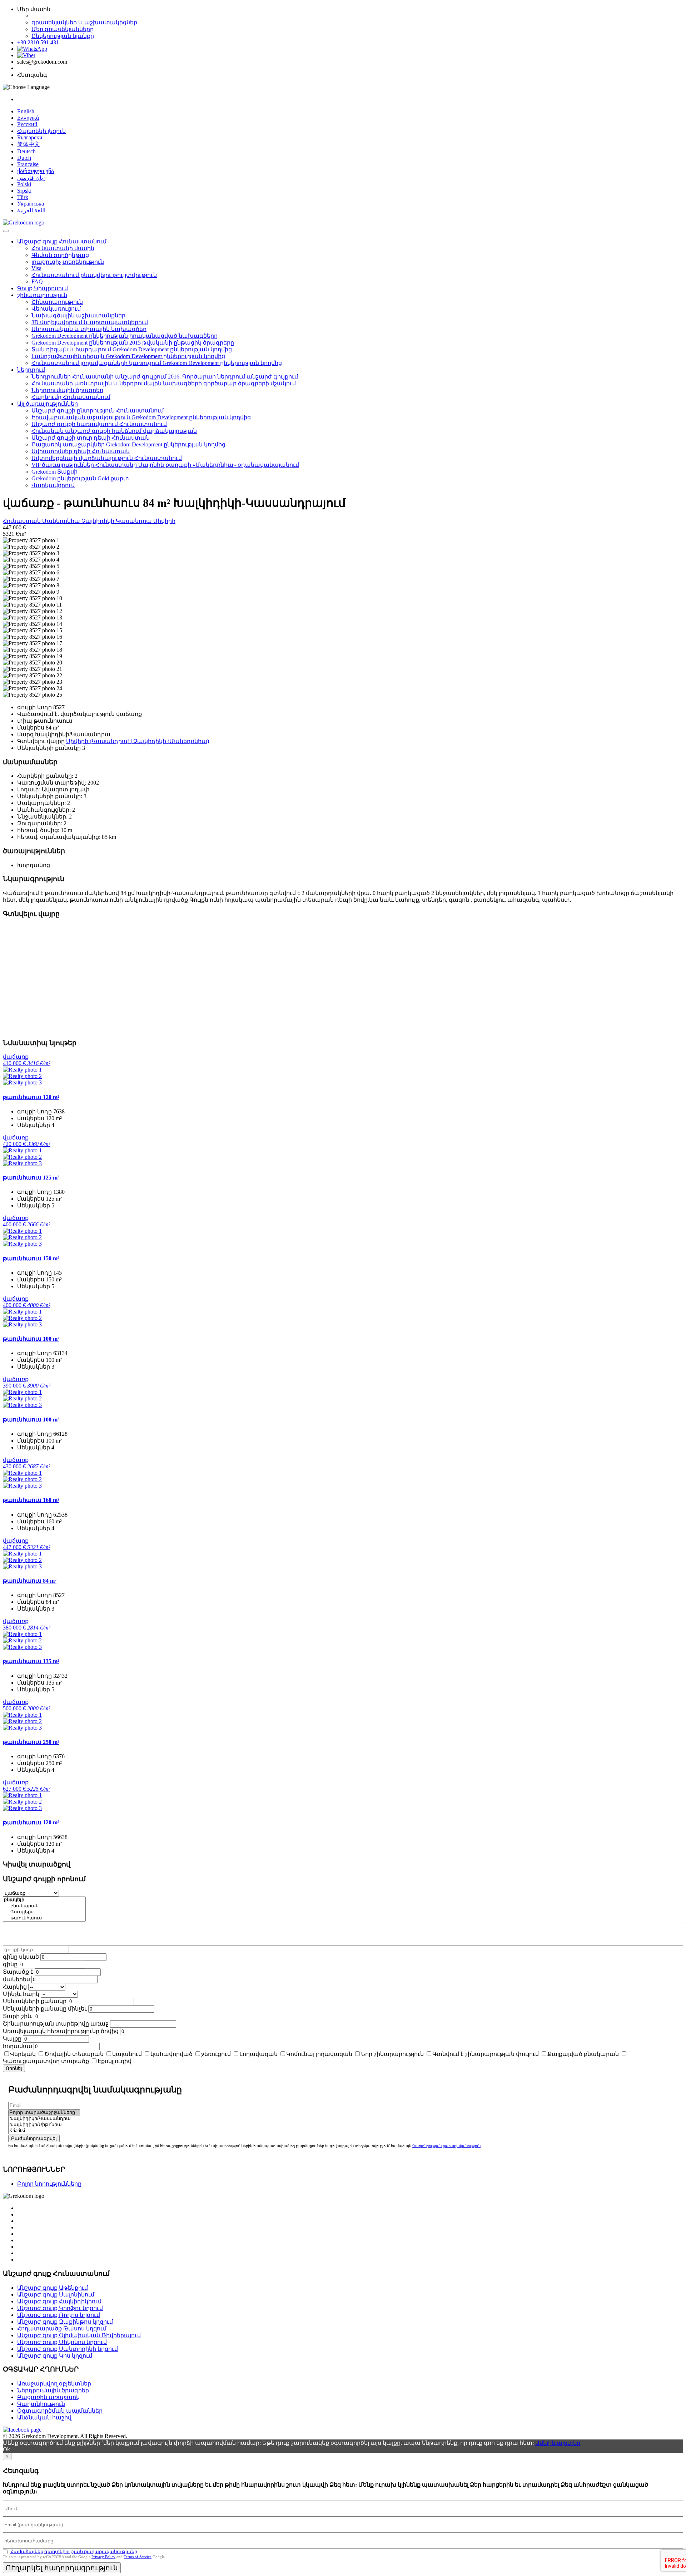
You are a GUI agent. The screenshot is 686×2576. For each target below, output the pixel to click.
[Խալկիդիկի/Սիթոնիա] (44, 2125)
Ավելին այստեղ (558, 2443)
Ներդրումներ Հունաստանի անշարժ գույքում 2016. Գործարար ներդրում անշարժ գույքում (165, 377)
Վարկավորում (53, 485)
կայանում (127, 2054)
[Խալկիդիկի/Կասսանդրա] (44, 2119)
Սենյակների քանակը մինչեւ (45, 2009)
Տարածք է (18, 1972)
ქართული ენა (36, 171)
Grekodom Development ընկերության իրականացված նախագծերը (125, 336)
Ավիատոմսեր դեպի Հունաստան (81, 451)
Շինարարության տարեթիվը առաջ (56, 2024)
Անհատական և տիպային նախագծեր (89, 329)
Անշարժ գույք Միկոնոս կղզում (62, 2342)
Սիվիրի (164, 521)
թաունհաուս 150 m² (31, 1258)
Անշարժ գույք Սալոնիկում (56, 2295)
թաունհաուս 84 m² (30, 1581)
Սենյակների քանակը (35, 2001)
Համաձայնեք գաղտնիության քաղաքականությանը (74, 2552)
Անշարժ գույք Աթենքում (53, 2288)
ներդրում (31, 370)
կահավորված (171, 2054)
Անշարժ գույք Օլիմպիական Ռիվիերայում (79, 2335)
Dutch (24, 158)
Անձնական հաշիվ (44, 2417)
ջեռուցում (216, 2054)
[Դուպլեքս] (44, 1912)
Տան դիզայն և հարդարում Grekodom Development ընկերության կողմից (132, 349)
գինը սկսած (21, 1957)
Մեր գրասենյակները (63, 29)
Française (28, 164)
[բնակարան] (44, 1906)
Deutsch (26, 151)
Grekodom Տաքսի (54, 472)
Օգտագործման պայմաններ (60, 2411)
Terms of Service (138, 2557)
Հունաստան (23, 521)
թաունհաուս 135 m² (31, 1661)
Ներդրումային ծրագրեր (67, 390)
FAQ (37, 281)
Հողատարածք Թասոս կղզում (62, 2328)
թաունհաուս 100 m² (31, 1339)
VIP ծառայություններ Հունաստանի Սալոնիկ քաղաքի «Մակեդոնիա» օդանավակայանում (165, 465)
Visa (36, 268)
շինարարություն (42, 295)
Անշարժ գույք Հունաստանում (62, 241)
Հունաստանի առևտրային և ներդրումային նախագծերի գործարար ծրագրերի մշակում (164, 383)
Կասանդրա (135, 521)
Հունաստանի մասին (63, 248)
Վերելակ (23, 2054)
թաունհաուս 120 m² (31, 1097)
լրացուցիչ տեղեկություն (68, 262)
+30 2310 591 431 (38, 42)
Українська (31, 204)
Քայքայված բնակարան (583, 2054)
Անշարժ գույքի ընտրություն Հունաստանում (98, 411)
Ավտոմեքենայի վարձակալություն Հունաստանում (107, 458)
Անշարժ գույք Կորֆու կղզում (60, 2308)
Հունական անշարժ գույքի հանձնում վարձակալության (114, 431)
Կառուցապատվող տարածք (46, 2061)
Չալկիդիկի (99, 521)
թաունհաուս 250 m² (31, 1742)
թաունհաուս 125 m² (31, 1178)
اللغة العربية (31, 210)
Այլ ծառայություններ (48, 404)
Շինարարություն (57, 302)
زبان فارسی (31, 178)
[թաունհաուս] (44, 1918)
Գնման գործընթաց (60, 255)
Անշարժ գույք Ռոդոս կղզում (59, 2315)
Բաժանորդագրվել (34, 2138)
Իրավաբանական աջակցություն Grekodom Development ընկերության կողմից (141, 417)
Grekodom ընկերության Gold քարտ (80, 478)
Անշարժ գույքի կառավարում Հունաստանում (99, 424)
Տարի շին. (18, 2016)
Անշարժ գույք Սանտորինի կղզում (68, 2349)
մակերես (16, 1979)
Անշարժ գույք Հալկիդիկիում (59, 2301)
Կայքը (12, 2039)
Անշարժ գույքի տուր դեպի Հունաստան (91, 438)
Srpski (24, 191)
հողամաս (18, 2046)
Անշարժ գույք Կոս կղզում (55, 2356)
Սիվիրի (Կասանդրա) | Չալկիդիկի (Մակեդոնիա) (138, 741)
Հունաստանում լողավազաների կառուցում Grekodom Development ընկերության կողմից (157, 363)
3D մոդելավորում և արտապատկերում (90, 322)
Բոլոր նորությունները (49, 2184)
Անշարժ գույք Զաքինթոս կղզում (65, 2322)
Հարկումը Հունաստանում (71, 397)
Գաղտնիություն (41, 2404)
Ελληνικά (28, 118)
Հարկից (15, 1987)
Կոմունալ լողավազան (319, 2054)
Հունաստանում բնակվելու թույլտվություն (94, 275)
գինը (10, 1964)
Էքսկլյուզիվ (115, 2061)
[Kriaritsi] (44, 2131)
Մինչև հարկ (21, 1994)
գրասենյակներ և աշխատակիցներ (84, 22)
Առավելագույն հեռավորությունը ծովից (61, 2031)
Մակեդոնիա (62, 521)
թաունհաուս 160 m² (31, 1500)
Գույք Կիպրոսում (43, 288)
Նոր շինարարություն (392, 2054)
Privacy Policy (103, 2557)
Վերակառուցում (56, 309)
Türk (23, 197)
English (26, 111)
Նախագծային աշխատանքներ (78, 315)
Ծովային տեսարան (74, 2054)
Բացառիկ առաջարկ (48, 2397)
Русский (27, 124)
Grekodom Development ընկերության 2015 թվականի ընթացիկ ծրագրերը (133, 343)
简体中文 (29, 144)
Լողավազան (259, 2054)
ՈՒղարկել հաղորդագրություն (62, 2568)
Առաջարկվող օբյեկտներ (54, 2384)
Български (30, 137)
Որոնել (14, 2068)
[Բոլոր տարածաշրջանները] (44, 2113)
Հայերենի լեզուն (41, 131)
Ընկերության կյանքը (63, 36)
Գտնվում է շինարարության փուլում (486, 2054)
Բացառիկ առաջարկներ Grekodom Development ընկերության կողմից (128, 444)
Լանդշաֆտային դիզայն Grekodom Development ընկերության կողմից (128, 356)
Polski (24, 184)
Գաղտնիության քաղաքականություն (446, 2146)
